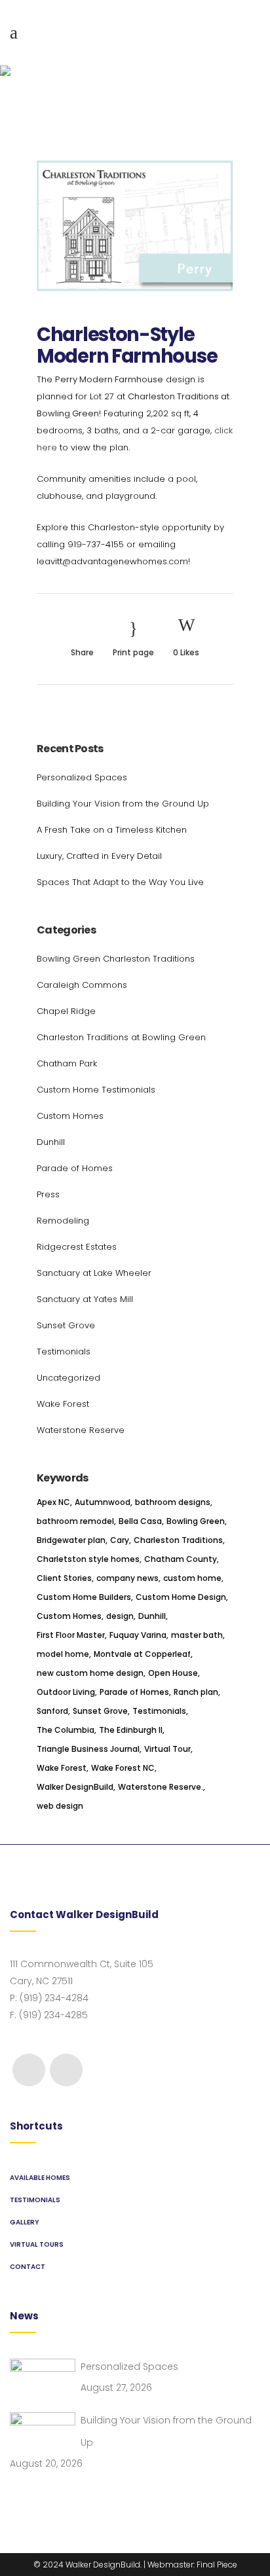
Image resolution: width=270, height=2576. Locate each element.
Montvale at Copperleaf (142, 1654)
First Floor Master (71, 1635)
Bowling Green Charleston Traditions (116, 959)
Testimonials (64, 1351)
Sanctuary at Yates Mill (85, 1299)
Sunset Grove (66, 1325)
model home (63, 1654)
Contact (28, 2267)
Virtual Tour (167, 1749)
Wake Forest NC (123, 1768)
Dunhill (51, 1142)
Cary (120, 1540)
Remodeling (63, 1221)
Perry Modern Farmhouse (109, 379)
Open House (173, 1673)
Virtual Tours (37, 2244)
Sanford (52, 1711)
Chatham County (181, 1559)
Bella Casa (140, 1521)
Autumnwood (103, 1502)
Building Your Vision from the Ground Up (123, 804)
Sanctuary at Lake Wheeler (94, 1273)
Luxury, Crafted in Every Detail (99, 856)
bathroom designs (173, 1502)
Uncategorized (68, 1378)
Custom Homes (70, 1116)
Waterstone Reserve (81, 1430)
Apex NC (53, 1502)
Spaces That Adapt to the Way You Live (120, 882)
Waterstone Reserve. (161, 1787)
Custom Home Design (181, 1597)
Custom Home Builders (84, 1597)
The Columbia (66, 1730)
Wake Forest (63, 1404)
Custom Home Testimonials (96, 1090)
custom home (192, 1578)
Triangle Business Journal (88, 1749)
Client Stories (64, 1578)
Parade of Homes (75, 1168)
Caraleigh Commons (82, 985)
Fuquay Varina (138, 1635)
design (120, 1616)
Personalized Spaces (82, 777)
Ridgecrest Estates (77, 1247)
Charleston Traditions (178, 1540)
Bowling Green (196, 1521)
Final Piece (217, 2565)
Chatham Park (67, 1063)
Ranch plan (196, 1692)
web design (60, 1806)
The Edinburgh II (131, 1730)
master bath (197, 1635)
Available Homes (40, 2178)
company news (127, 1578)
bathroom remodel (75, 1521)
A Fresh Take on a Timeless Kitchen (112, 830)
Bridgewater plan (71, 1540)
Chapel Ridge (66, 1011)
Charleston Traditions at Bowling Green (121, 1037)
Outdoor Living (66, 1692)
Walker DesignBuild (75, 1787)
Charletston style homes (88, 1559)
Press (48, 1194)
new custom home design (90, 1673)
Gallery (25, 2222)
